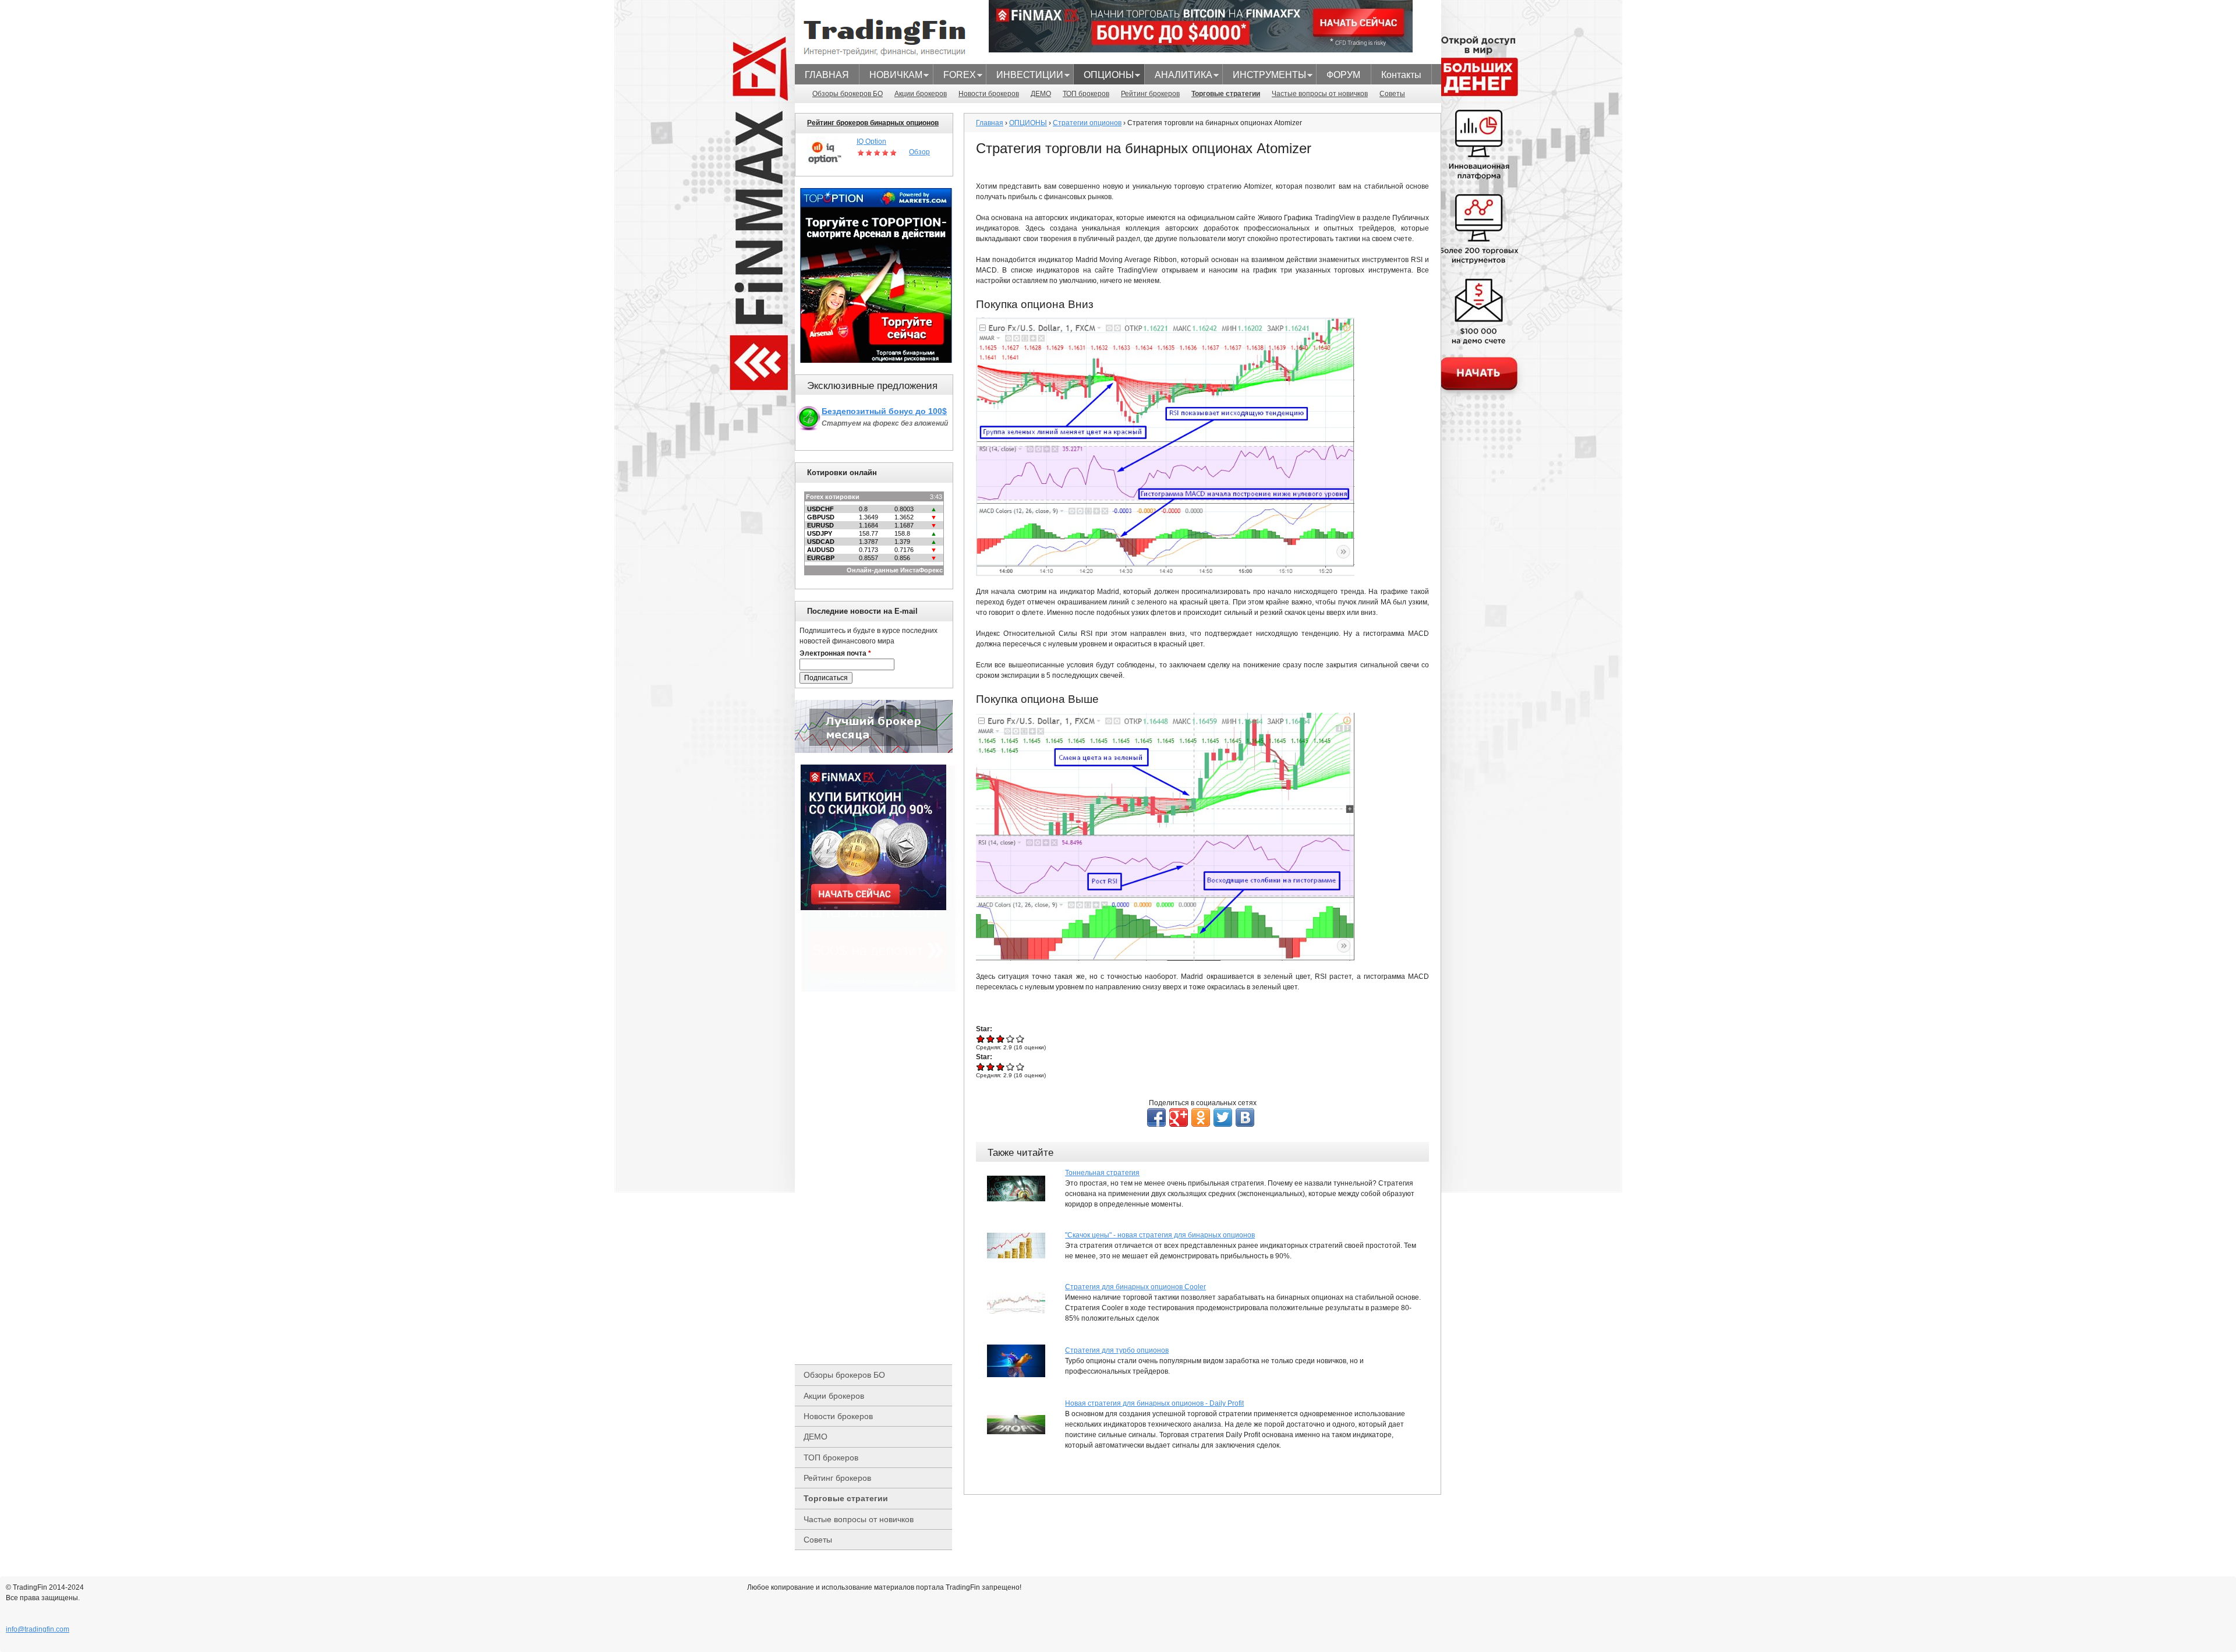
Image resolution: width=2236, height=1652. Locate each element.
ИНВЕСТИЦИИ (1025, 76)
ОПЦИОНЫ (1104, 76)
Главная (990, 123)
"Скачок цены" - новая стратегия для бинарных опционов (1160, 1235)
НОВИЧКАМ (891, 76)
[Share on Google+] (1179, 1117)
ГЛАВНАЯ (827, 75)
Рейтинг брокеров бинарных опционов (873, 123)
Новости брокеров (989, 94)
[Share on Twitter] (1223, 1117)
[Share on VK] (1245, 1117)
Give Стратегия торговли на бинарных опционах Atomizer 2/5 (991, 1039)
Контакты (1401, 75)
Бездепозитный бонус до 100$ (884, 411)
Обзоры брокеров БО (848, 94)
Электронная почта (835, 653)
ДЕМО (1041, 94)
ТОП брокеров (1086, 94)
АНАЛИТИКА (1179, 76)
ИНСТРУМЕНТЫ (1264, 76)
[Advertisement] (879, 1178)
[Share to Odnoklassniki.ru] (1201, 1117)
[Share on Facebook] (1156, 1117)
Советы (1392, 94)
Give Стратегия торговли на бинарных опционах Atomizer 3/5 (1001, 1039)
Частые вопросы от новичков (1320, 94)
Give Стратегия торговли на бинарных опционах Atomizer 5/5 (1020, 1039)
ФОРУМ (1343, 75)
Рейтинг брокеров (1150, 94)
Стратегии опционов (1087, 123)
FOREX (955, 76)
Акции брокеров (921, 94)
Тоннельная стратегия (1102, 1173)
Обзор (919, 152)
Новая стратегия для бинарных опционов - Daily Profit (1154, 1403)
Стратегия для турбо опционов (1117, 1350)
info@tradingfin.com (38, 1629)
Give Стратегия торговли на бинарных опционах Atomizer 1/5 (981, 1039)
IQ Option (871, 142)
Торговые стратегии (1226, 94)
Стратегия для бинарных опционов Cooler (1135, 1287)
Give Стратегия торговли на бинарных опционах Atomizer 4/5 (1011, 1039)
